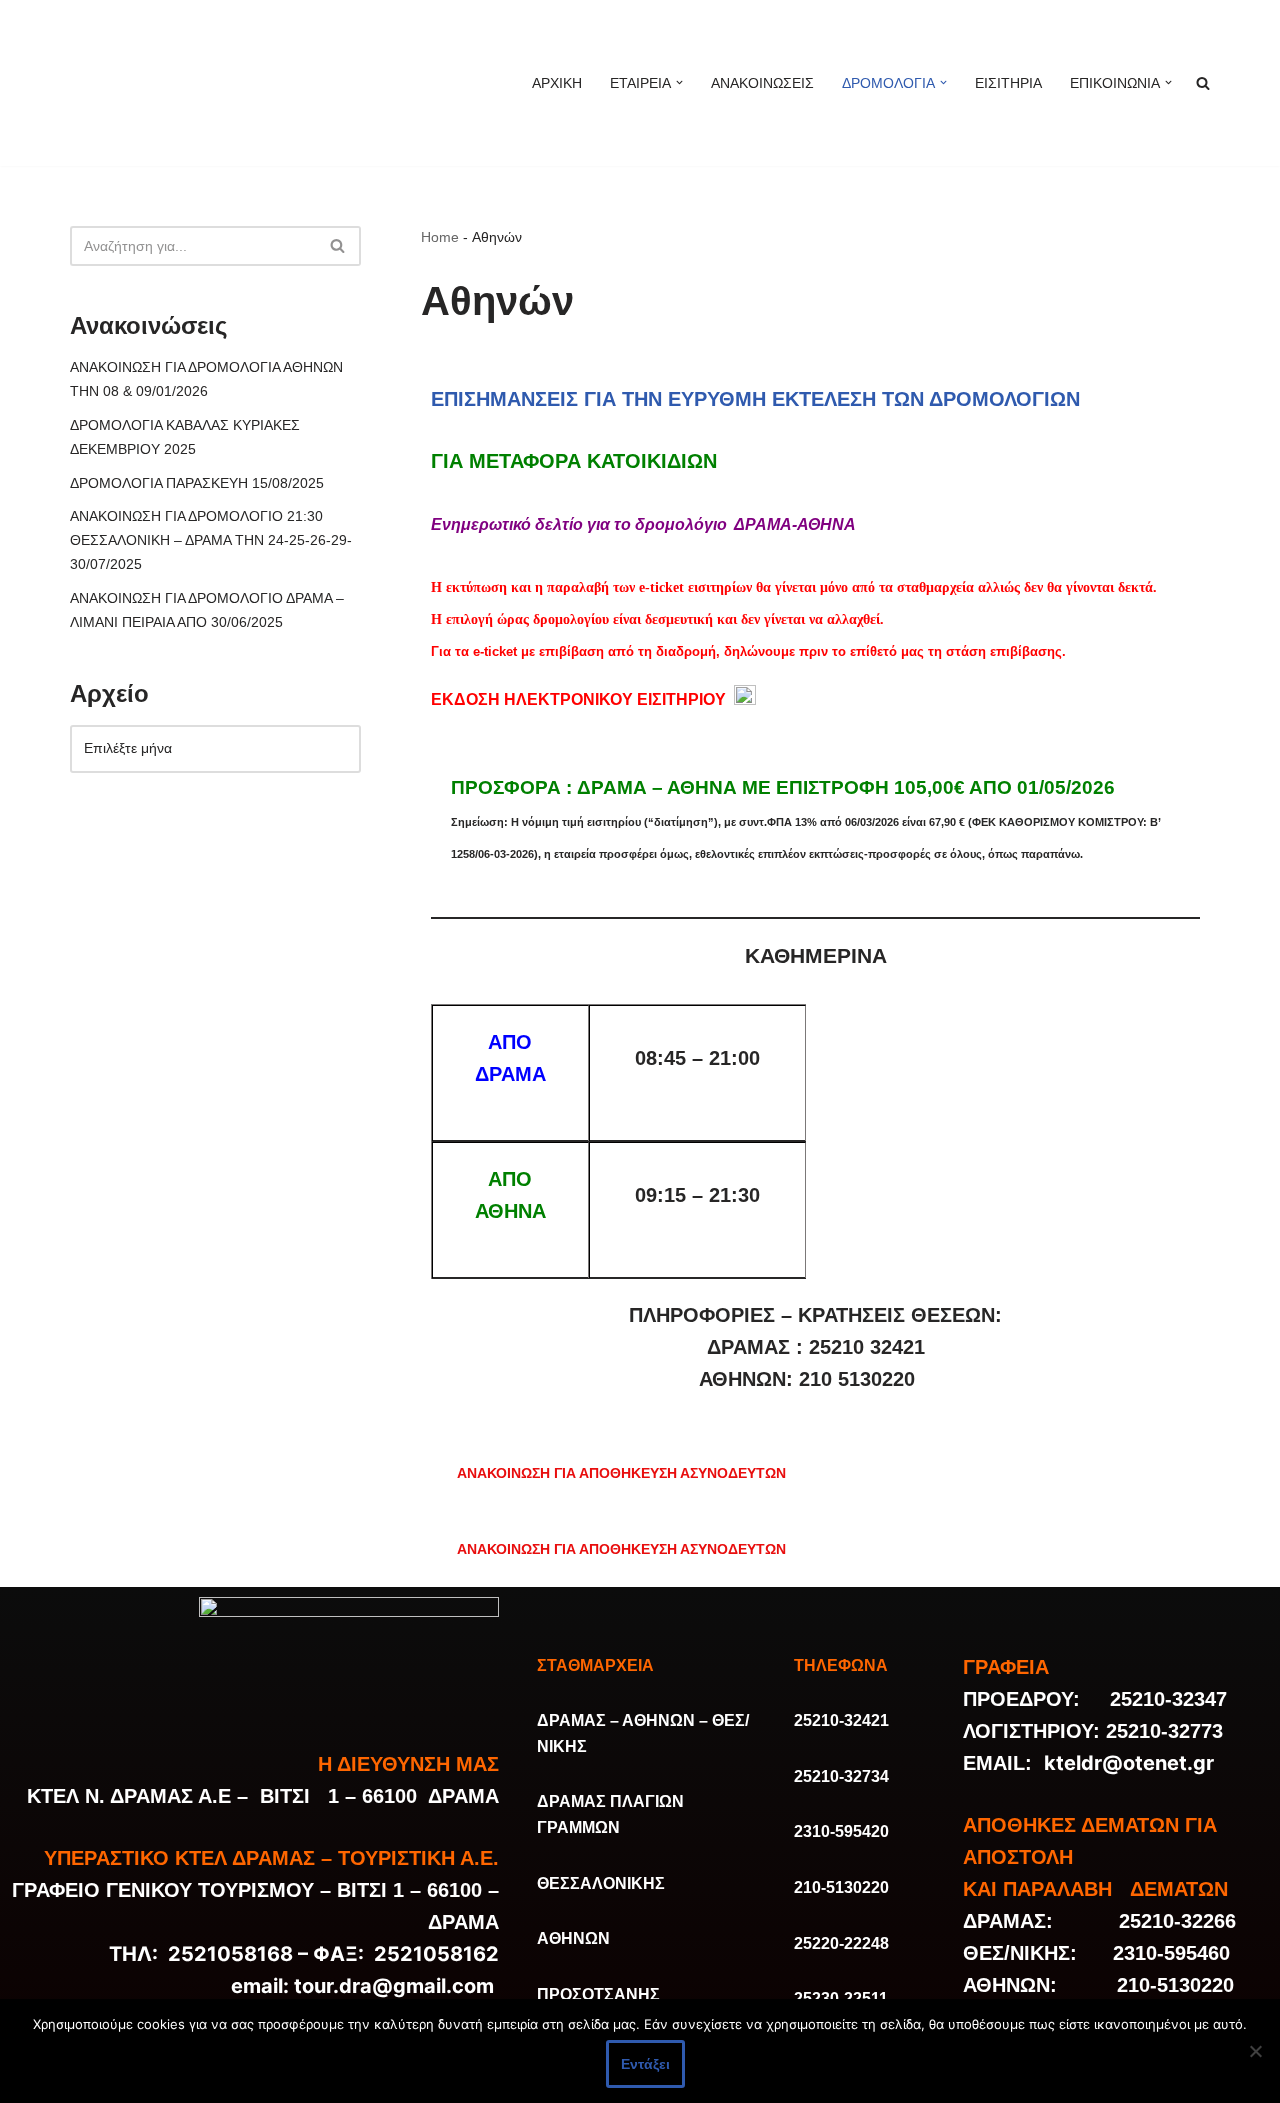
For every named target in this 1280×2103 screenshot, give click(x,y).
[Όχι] (1255, 2051)
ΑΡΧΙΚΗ (557, 83)
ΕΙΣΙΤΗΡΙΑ (1008, 83)
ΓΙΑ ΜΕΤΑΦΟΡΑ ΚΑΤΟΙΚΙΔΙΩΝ (574, 461)
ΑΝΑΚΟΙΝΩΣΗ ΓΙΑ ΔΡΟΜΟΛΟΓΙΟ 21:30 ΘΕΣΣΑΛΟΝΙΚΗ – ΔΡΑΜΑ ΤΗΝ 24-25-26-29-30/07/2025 (211, 540)
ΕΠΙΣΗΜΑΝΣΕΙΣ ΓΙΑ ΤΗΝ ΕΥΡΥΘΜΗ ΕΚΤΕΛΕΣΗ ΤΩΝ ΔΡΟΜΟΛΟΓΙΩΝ (755, 399)
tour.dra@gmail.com (394, 1986)
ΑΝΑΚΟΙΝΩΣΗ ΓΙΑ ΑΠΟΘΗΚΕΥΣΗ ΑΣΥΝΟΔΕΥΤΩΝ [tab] (621, 1473)
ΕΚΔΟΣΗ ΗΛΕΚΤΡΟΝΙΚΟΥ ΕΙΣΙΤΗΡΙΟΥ (578, 699)
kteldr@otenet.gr (1129, 1763)
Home (440, 237)
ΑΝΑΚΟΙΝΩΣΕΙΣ (762, 83)
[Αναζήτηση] (338, 246)
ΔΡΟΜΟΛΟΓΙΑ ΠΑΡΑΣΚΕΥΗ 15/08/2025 (197, 483)
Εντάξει (645, 2064)
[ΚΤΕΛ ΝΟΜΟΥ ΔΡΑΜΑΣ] (245, 83)
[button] (679, 82)
